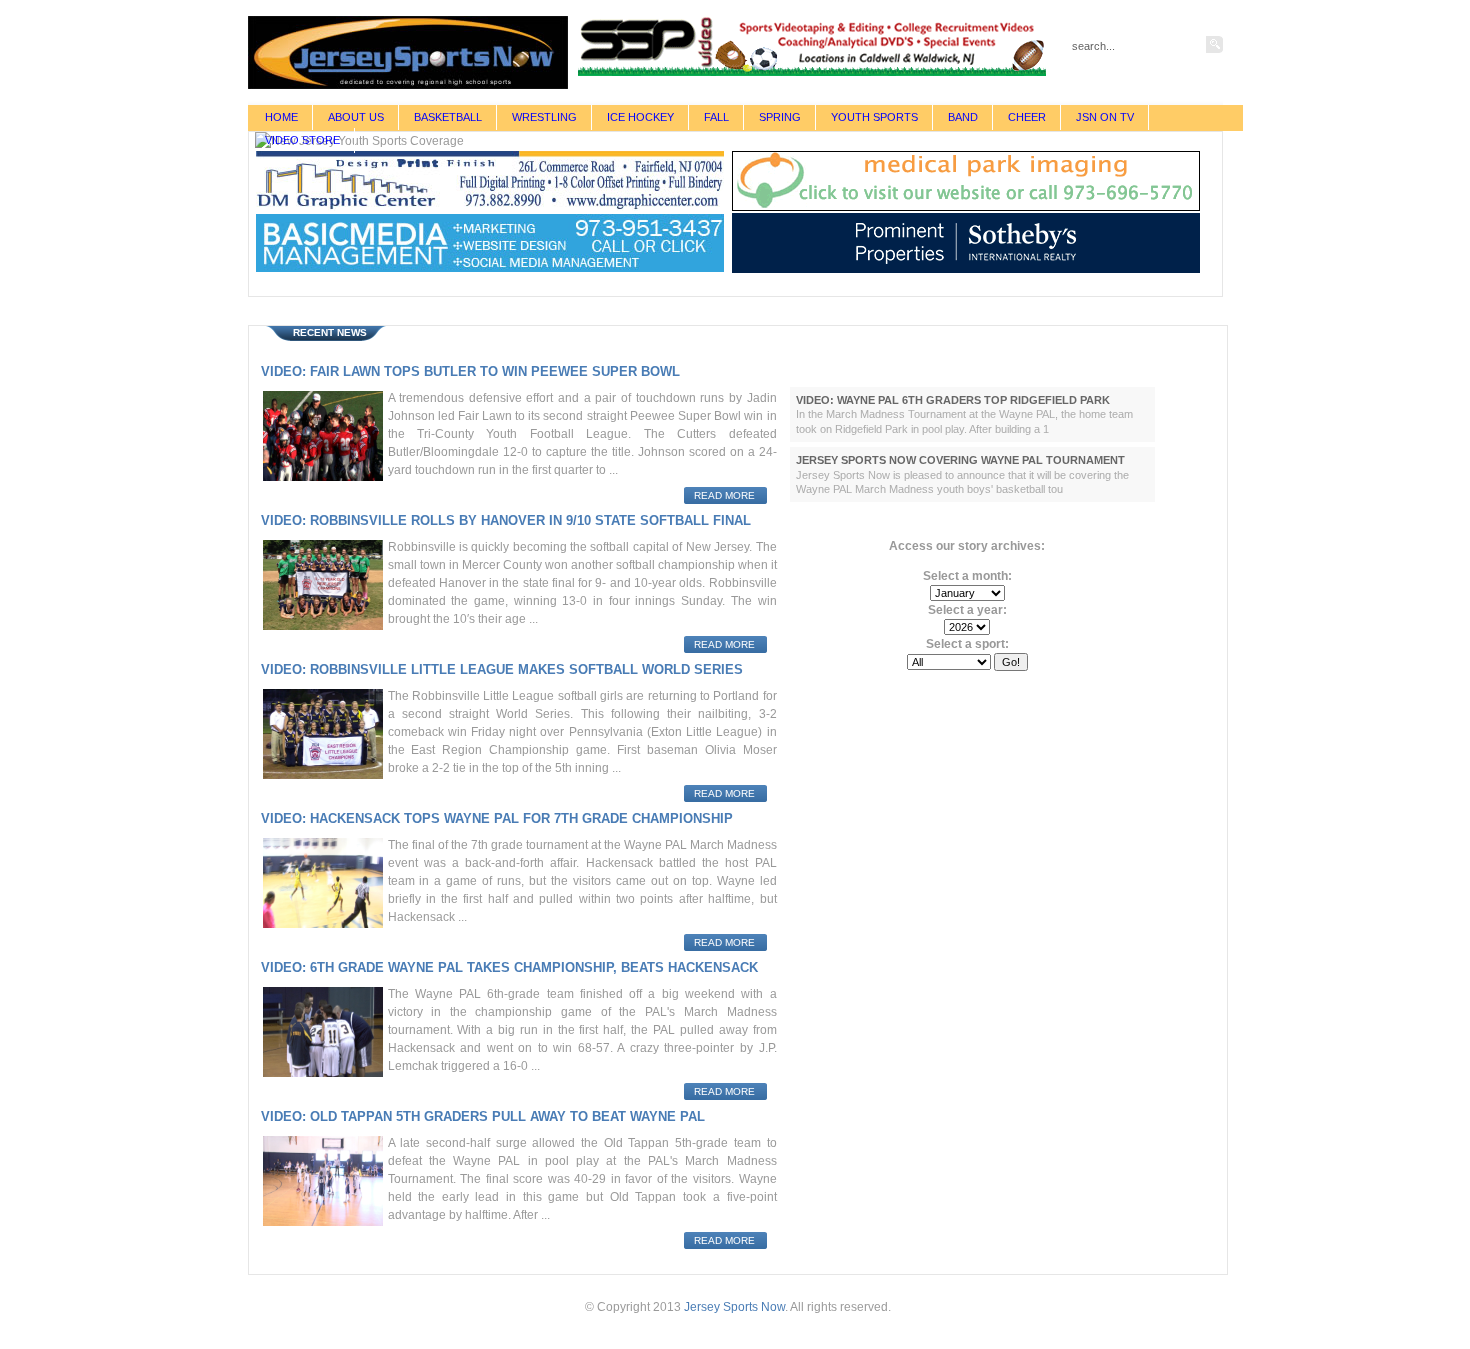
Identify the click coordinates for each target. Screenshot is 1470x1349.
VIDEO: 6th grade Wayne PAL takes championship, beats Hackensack (509, 967)
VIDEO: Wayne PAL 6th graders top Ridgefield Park (953, 400)
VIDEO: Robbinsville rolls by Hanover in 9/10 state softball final (506, 520)
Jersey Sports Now (734, 1307)
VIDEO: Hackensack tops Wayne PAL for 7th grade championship (497, 818)
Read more (724, 495)
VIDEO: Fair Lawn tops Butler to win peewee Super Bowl (470, 371)
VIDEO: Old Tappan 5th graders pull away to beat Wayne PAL (483, 1116)
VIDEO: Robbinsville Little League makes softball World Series (502, 669)
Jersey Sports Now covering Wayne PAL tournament (960, 460)
